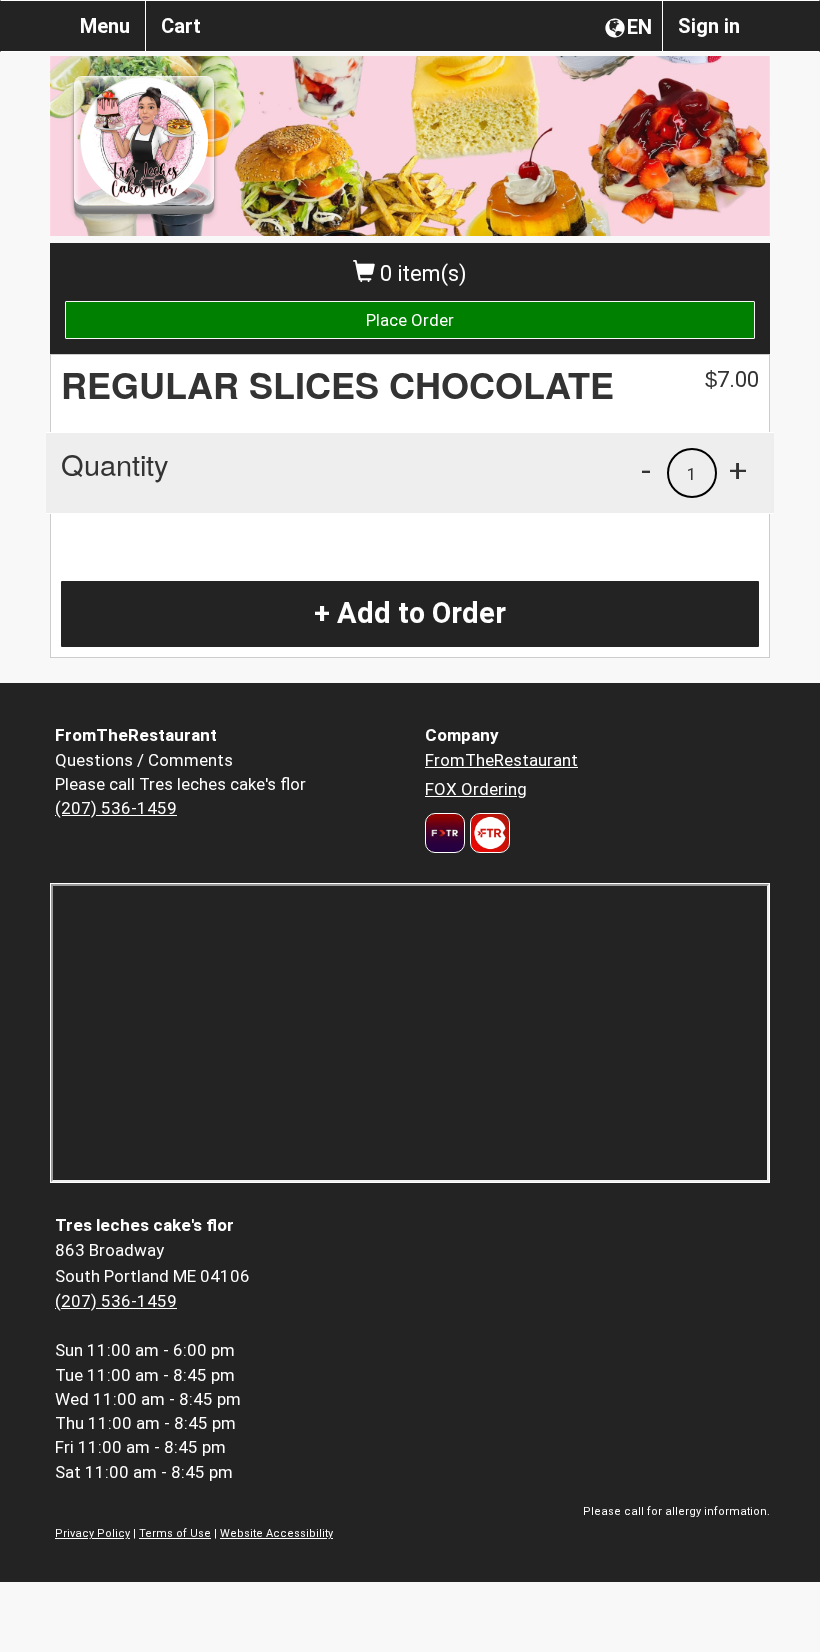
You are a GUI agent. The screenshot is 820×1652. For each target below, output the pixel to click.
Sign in (709, 26)
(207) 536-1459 (116, 808)
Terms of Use (175, 1533)
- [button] (646, 470)
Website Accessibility (276, 1533)
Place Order (410, 320)
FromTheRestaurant (501, 760)
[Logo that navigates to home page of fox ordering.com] (487, 833)
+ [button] (738, 470)
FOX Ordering (476, 789)
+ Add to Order (410, 613)
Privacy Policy (92, 1533)
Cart (181, 26)
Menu (105, 26)
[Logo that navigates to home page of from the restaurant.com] (445, 833)
